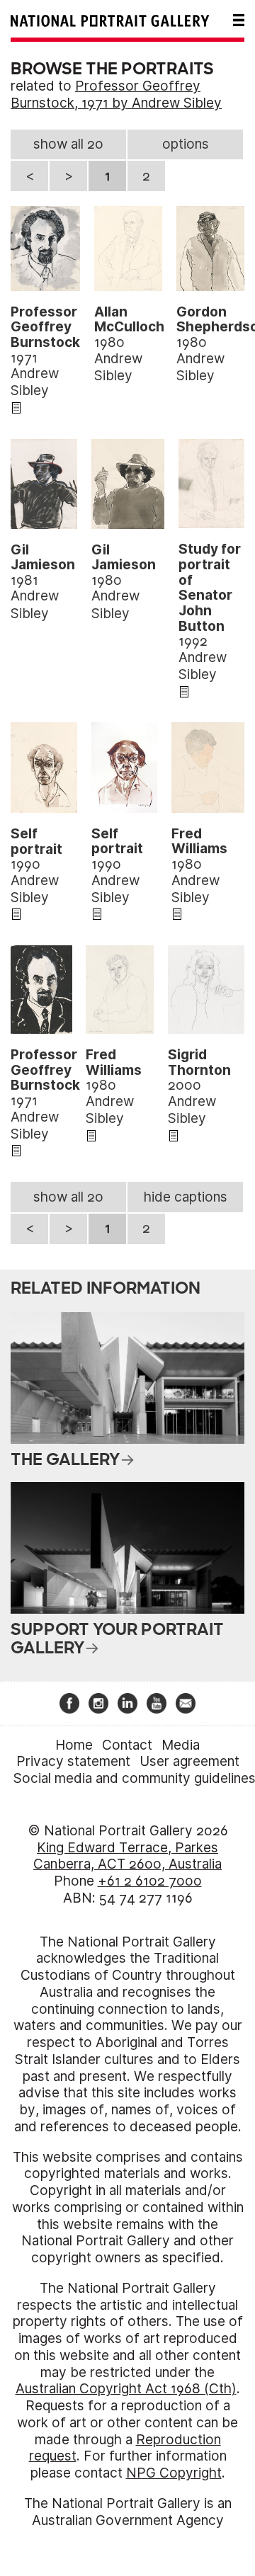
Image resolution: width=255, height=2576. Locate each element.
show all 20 (68, 144)
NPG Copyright (174, 2473)
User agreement (189, 1761)
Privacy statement (73, 1761)
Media (181, 1745)
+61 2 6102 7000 (150, 1881)
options (186, 144)
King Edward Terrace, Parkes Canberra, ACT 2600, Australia (127, 1856)
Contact (127, 1745)
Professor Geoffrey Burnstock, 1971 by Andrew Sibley (116, 95)
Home (74, 1745)
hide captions (186, 1197)
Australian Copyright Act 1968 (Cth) (126, 2389)
